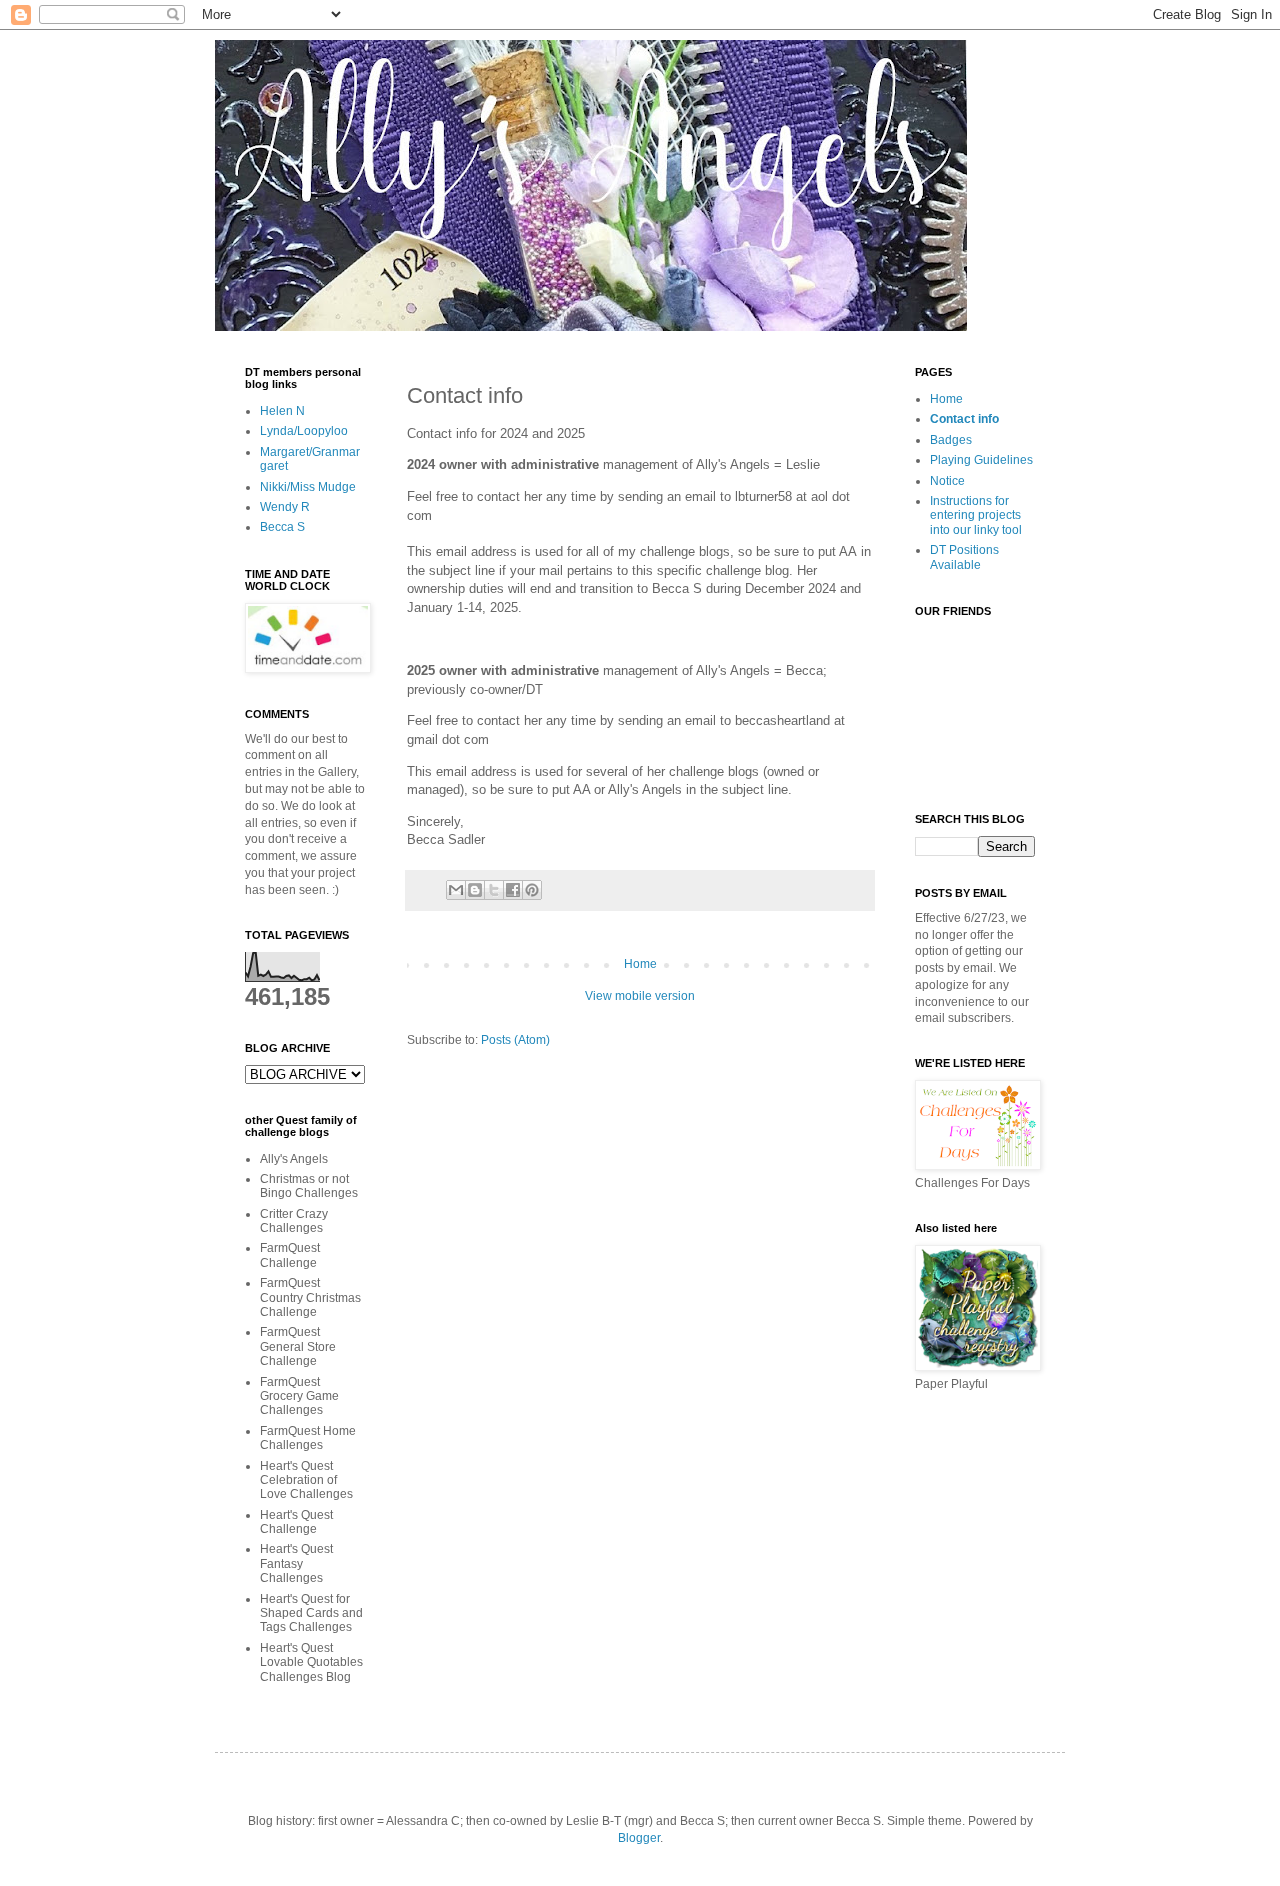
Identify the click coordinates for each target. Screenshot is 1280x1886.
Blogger (639, 1838)
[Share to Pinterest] (532, 890)
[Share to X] (494, 890)
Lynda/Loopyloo (304, 431)
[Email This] (456, 890)
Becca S (282, 527)
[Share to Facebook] (513, 890)
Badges (951, 440)
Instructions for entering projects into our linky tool (976, 515)
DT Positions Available (964, 557)
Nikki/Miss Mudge (308, 487)
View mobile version (640, 996)
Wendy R (285, 507)
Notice (947, 481)
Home (640, 964)
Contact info (964, 419)
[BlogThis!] (475, 890)
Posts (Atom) (515, 1040)
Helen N (282, 411)
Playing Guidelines (981, 460)
